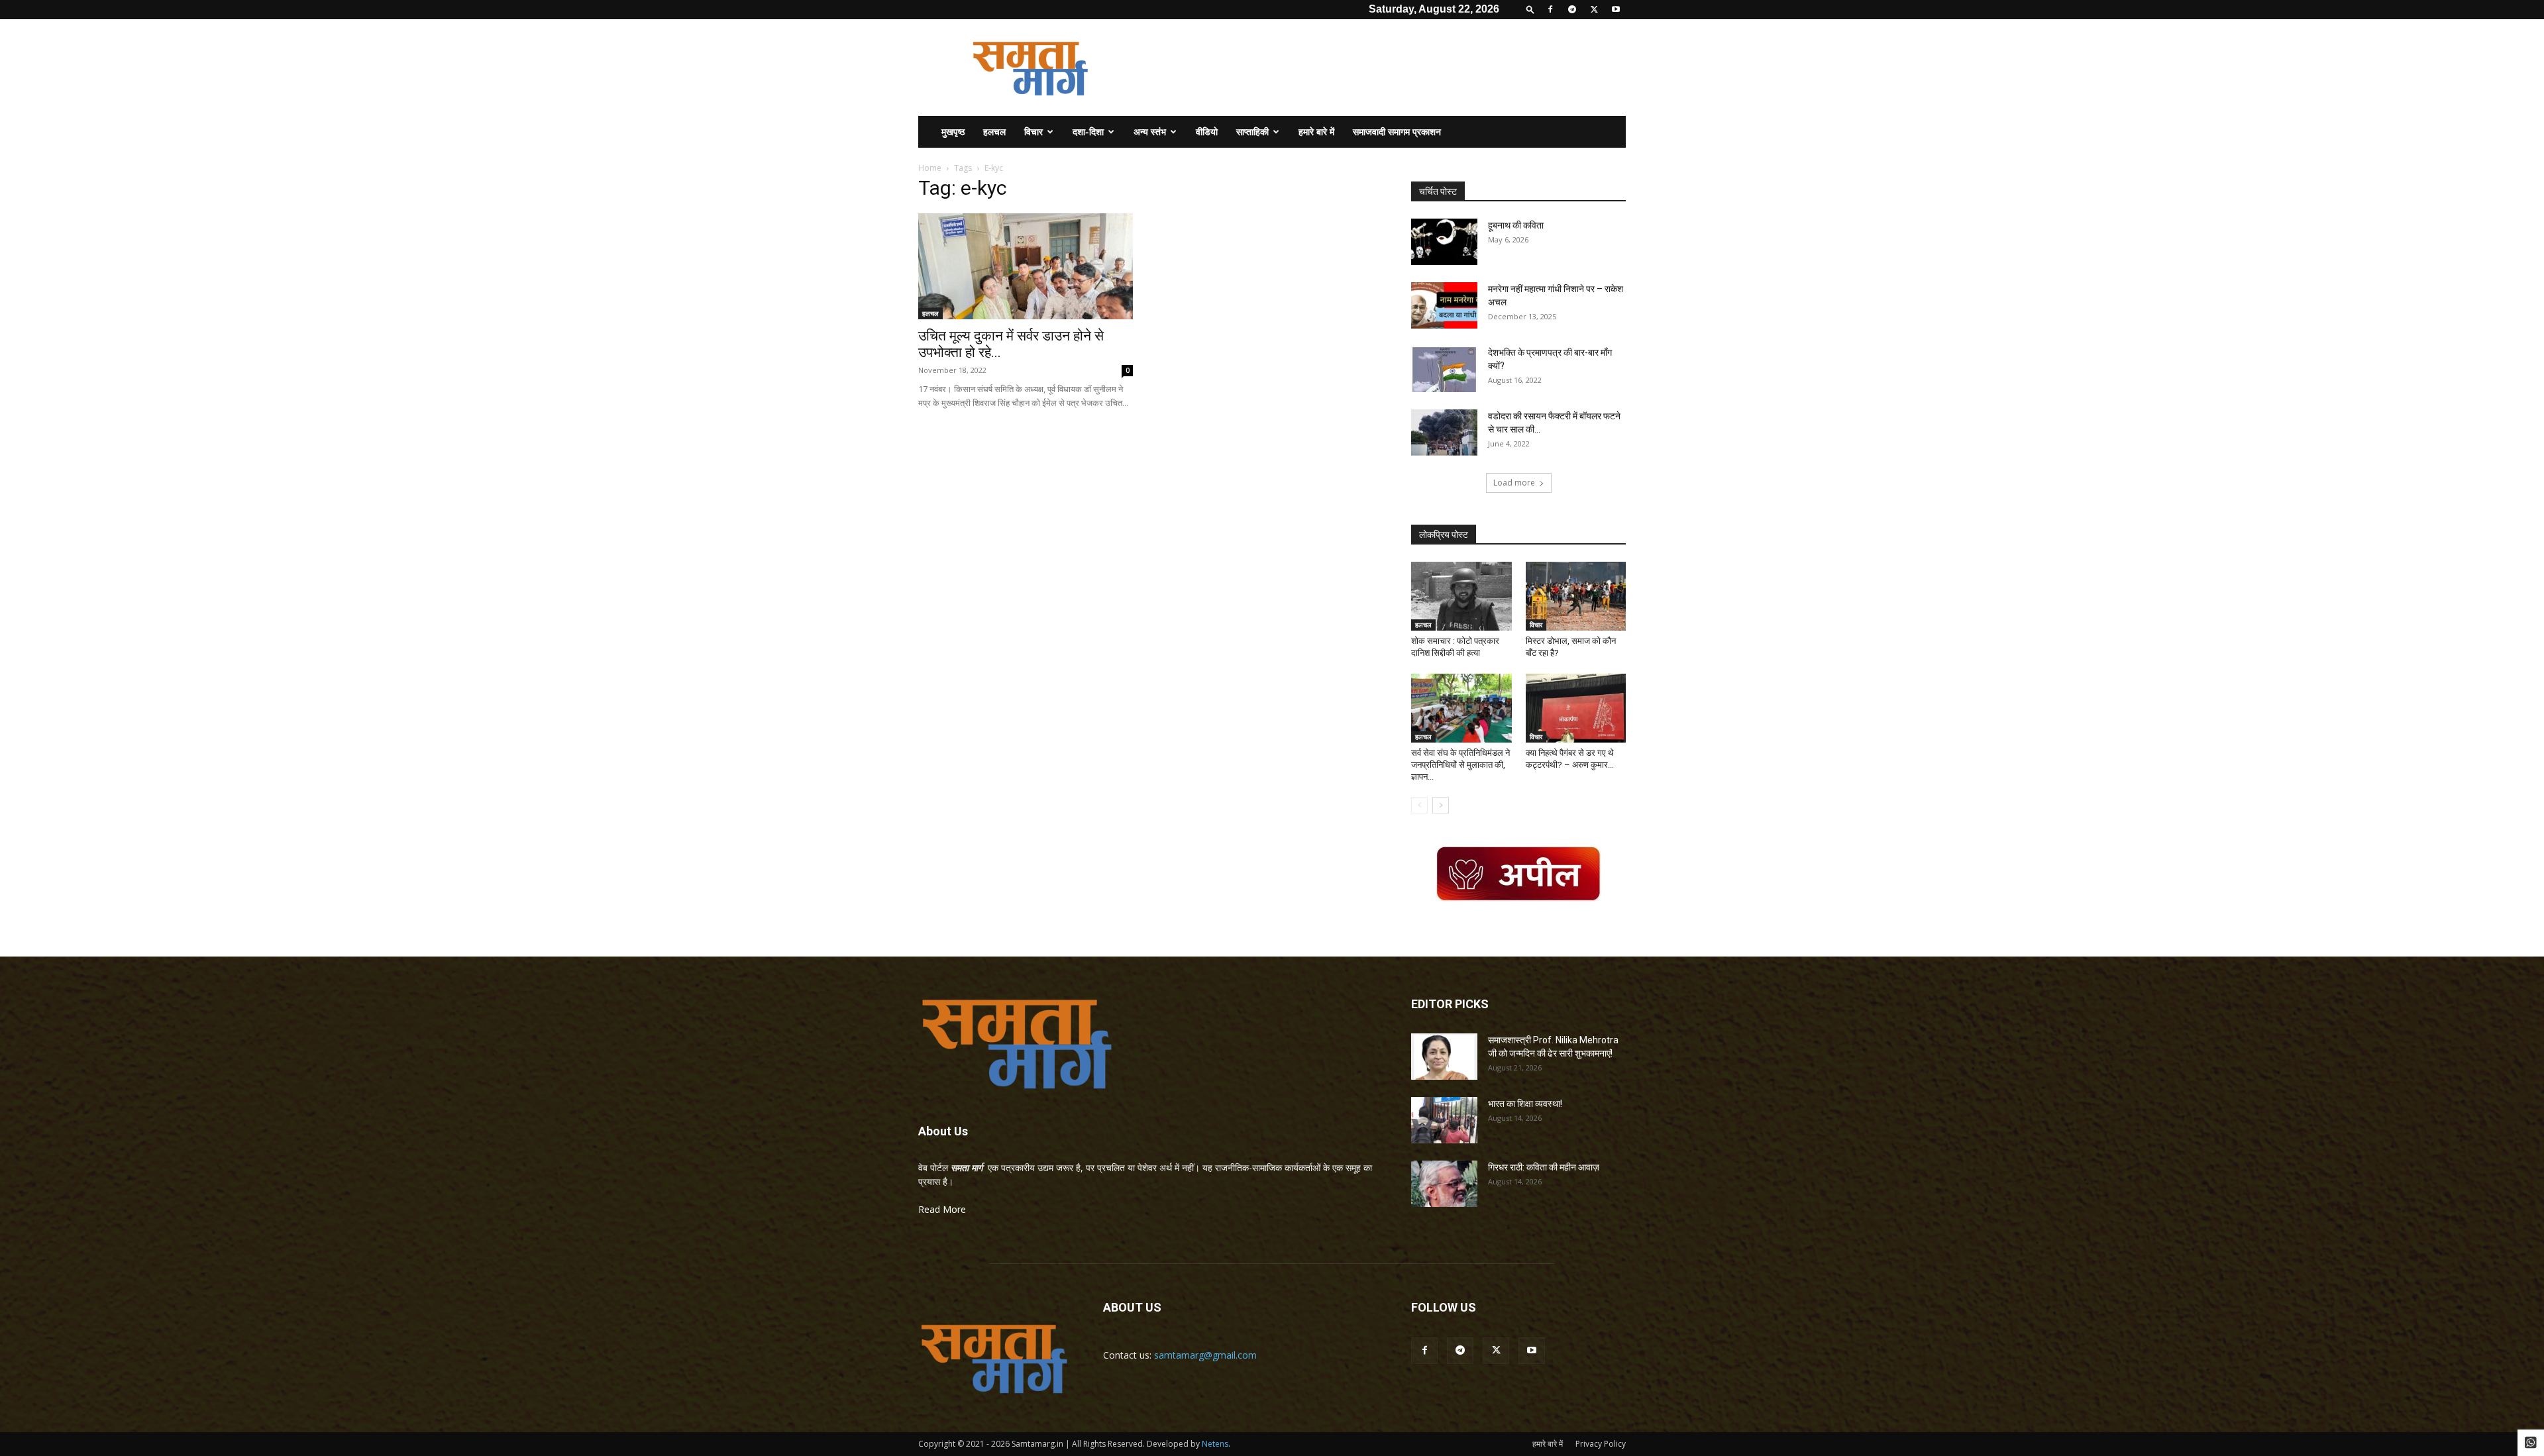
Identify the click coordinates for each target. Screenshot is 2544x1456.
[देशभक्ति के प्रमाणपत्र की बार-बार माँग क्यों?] (1444, 369)
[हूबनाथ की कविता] (1444, 242)
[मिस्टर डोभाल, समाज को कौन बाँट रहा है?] (1576, 596)
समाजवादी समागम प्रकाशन (1397, 131)
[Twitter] (1594, 9)
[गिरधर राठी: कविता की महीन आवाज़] (1444, 1184)
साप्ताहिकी (1252, 131)
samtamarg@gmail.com (1205, 1355)
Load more (1514, 483)
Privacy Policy (1601, 1444)
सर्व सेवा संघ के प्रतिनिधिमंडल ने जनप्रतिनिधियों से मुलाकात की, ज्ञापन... (1460, 765)
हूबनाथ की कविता (1516, 225)
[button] (1530, 9)
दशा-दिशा (1088, 131)
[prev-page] (1419, 805)
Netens (1215, 1444)
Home (930, 168)
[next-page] (1441, 805)
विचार (1033, 131)
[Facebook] (1550, 9)
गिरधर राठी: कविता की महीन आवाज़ (1544, 1167)
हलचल (994, 131)
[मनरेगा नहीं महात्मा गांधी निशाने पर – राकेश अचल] (1444, 305)
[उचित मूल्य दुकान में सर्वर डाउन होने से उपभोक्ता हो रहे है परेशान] (1026, 266)
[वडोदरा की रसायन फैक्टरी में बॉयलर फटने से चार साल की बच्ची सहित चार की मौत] (1444, 433)
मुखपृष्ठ (953, 131)
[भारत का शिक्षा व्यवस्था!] (1444, 1120)
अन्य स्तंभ (1150, 131)
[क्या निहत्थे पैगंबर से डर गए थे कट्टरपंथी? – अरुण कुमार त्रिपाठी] (1576, 708)
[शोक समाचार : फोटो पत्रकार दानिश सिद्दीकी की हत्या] (1461, 596)
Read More (942, 1209)
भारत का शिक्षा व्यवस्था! (1525, 1104)
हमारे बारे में (1316, 131)
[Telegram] (1572, 9)
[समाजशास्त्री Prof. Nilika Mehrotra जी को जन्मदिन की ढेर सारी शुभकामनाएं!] (1444, 1057)
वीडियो (1207, 131)
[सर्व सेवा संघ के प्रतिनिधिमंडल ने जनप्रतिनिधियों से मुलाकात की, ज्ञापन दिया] (1461, 708)
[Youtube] (1616, 9)
